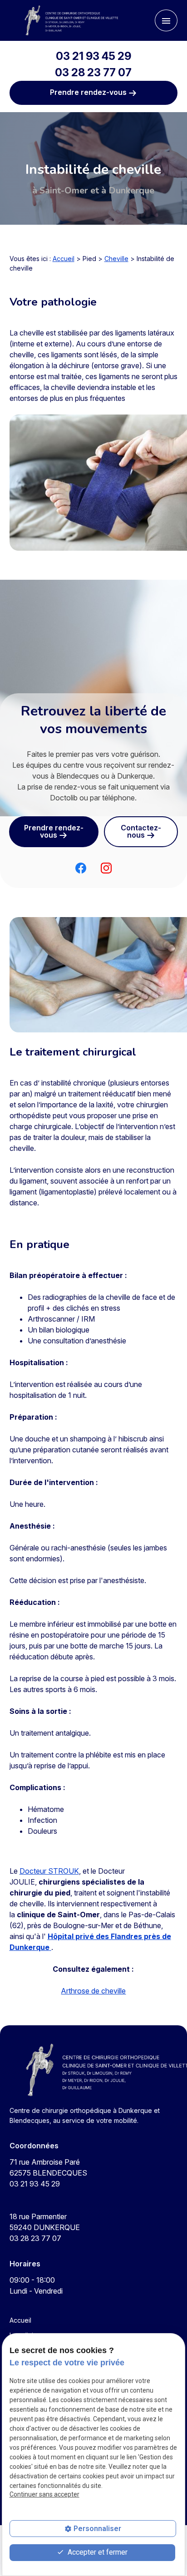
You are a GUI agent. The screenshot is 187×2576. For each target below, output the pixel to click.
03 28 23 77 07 (93, 72)
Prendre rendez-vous (89, 92)
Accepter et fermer (97, 2552)
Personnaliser (97, 2529)
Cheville (116, 259)
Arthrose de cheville (93, 1991)
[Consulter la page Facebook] (81, 868)
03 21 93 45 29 (93, 56)
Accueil (64, 259)
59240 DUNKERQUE (45, 2222)
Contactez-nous (141, 831)
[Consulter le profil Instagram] (106, 868)
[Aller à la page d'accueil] (67, 20)
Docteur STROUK (49, 1871)
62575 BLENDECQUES (48, 2167)
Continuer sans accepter (44, 2494)
